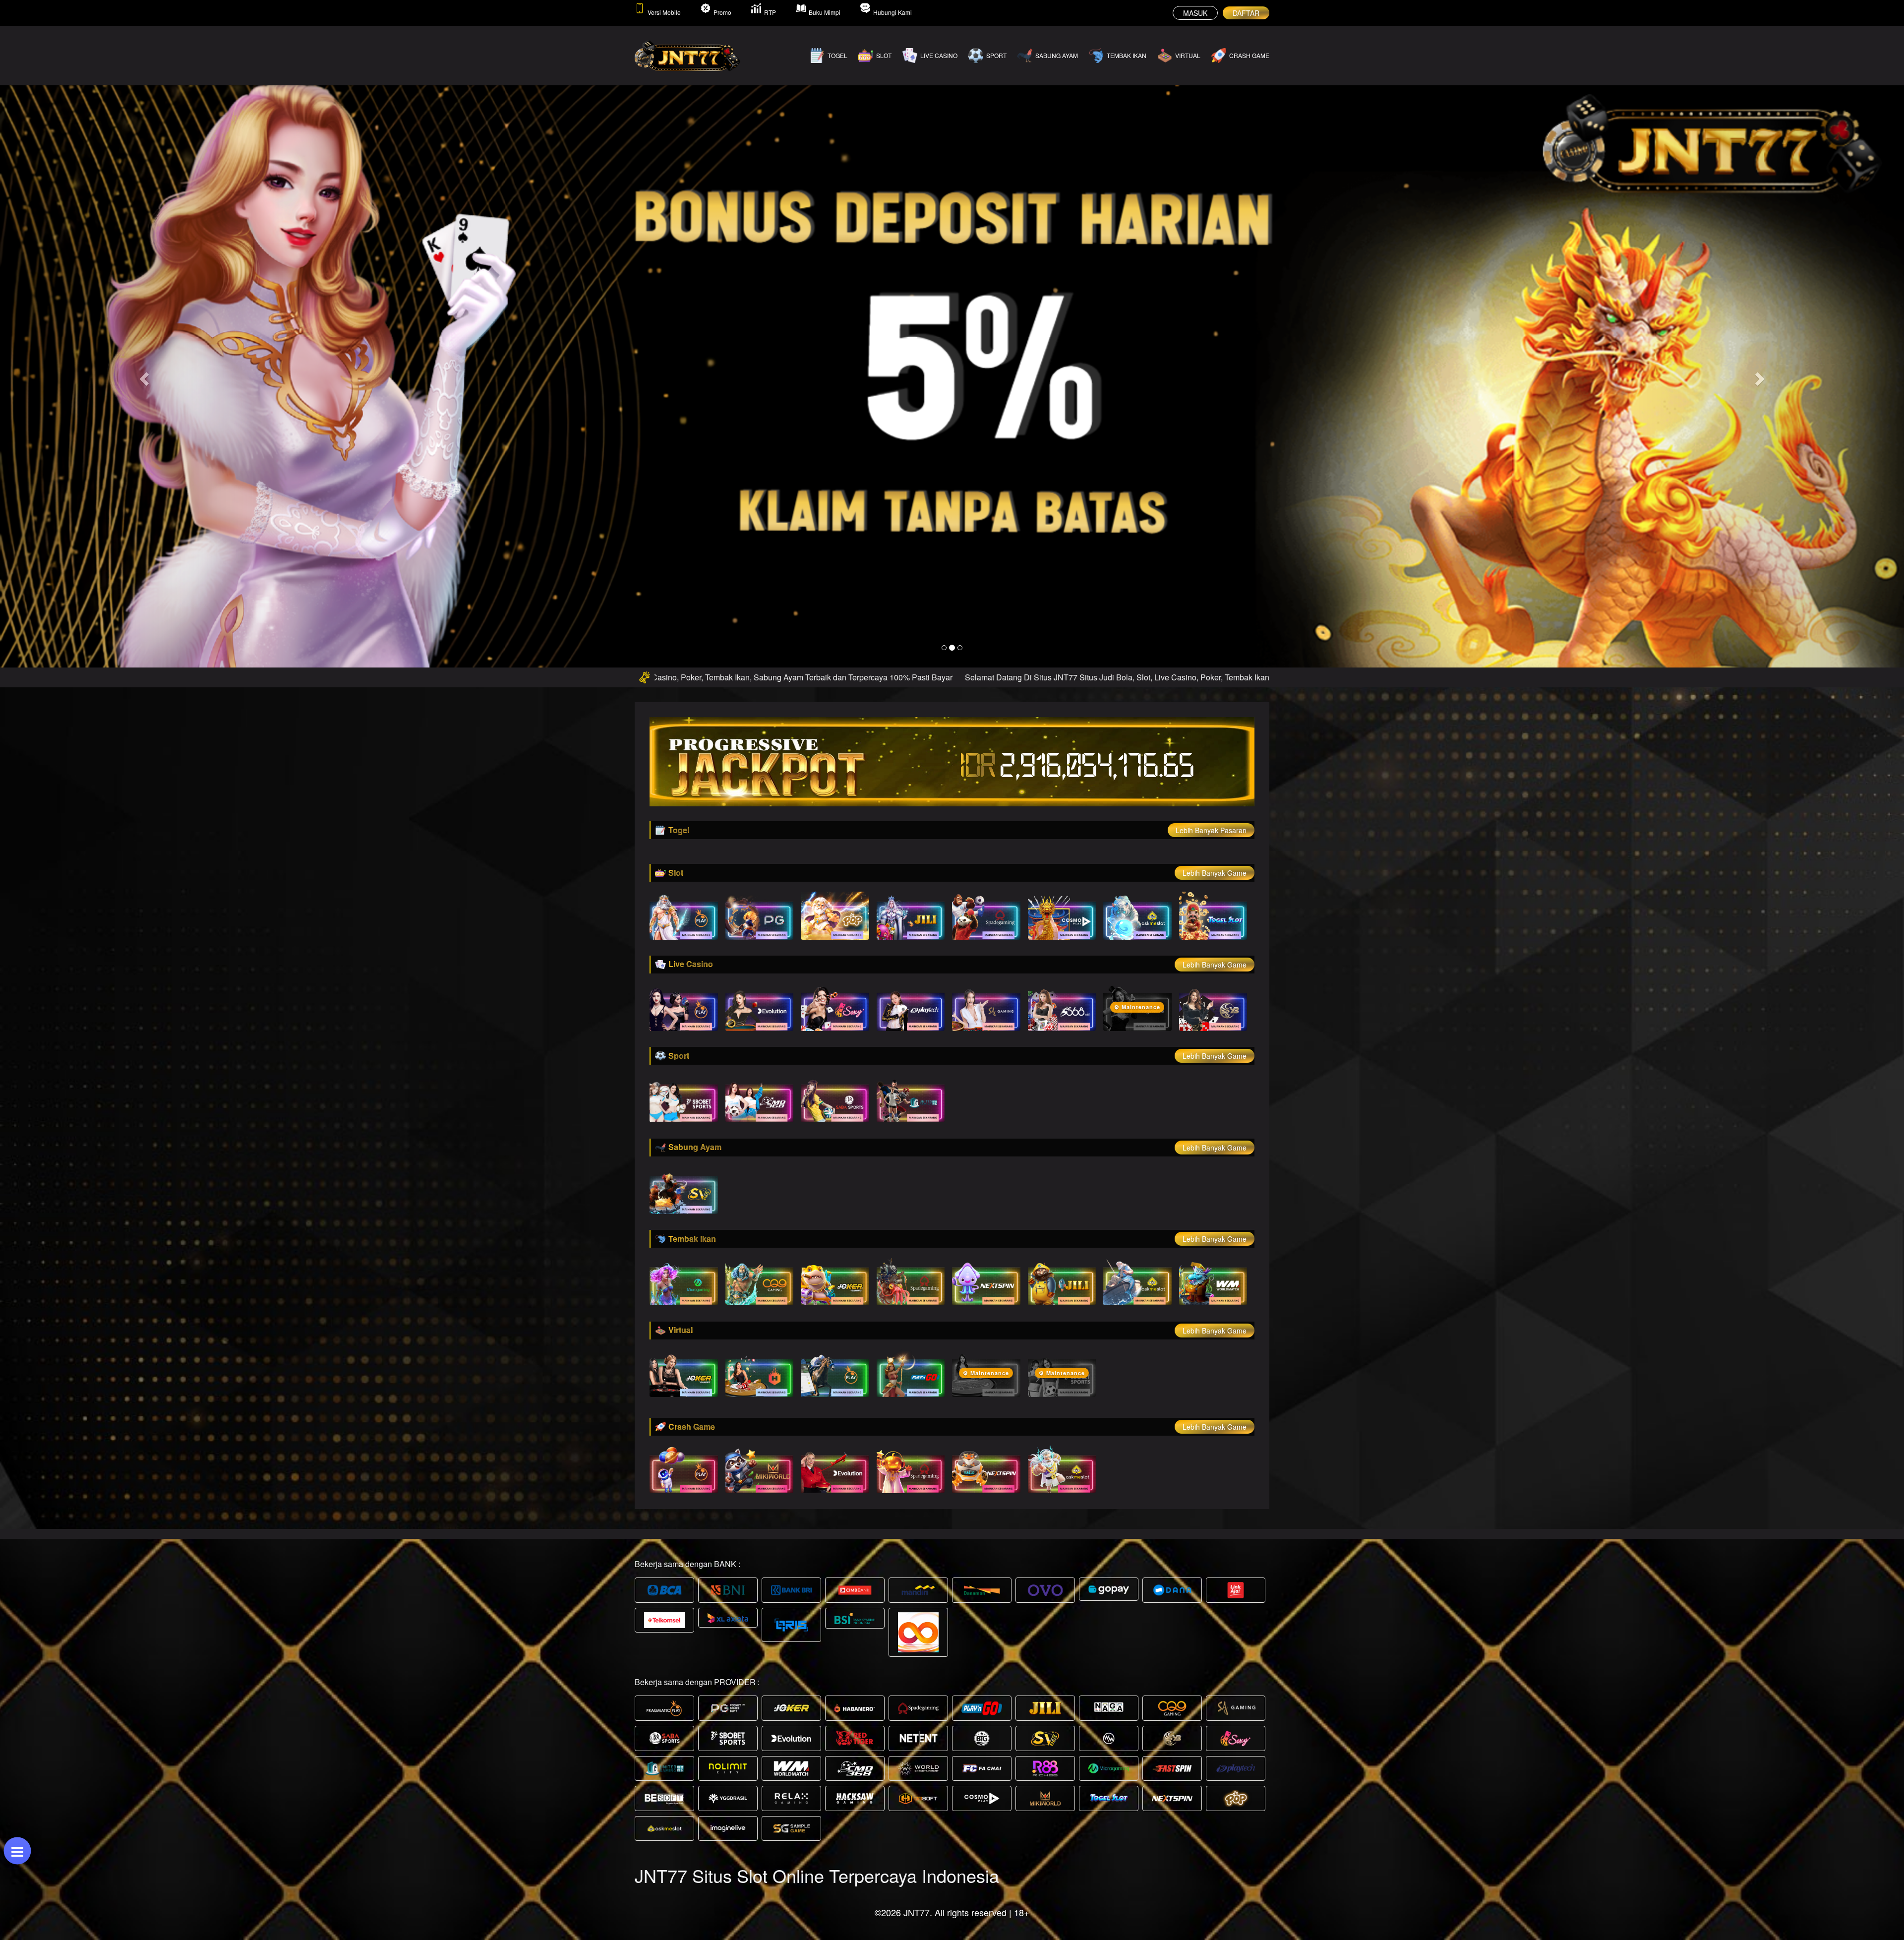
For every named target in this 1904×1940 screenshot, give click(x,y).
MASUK (1195, 13)
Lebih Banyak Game (1215, 873)
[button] (143, 376)
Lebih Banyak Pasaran (1211, 830)
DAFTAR (1246, 13)
